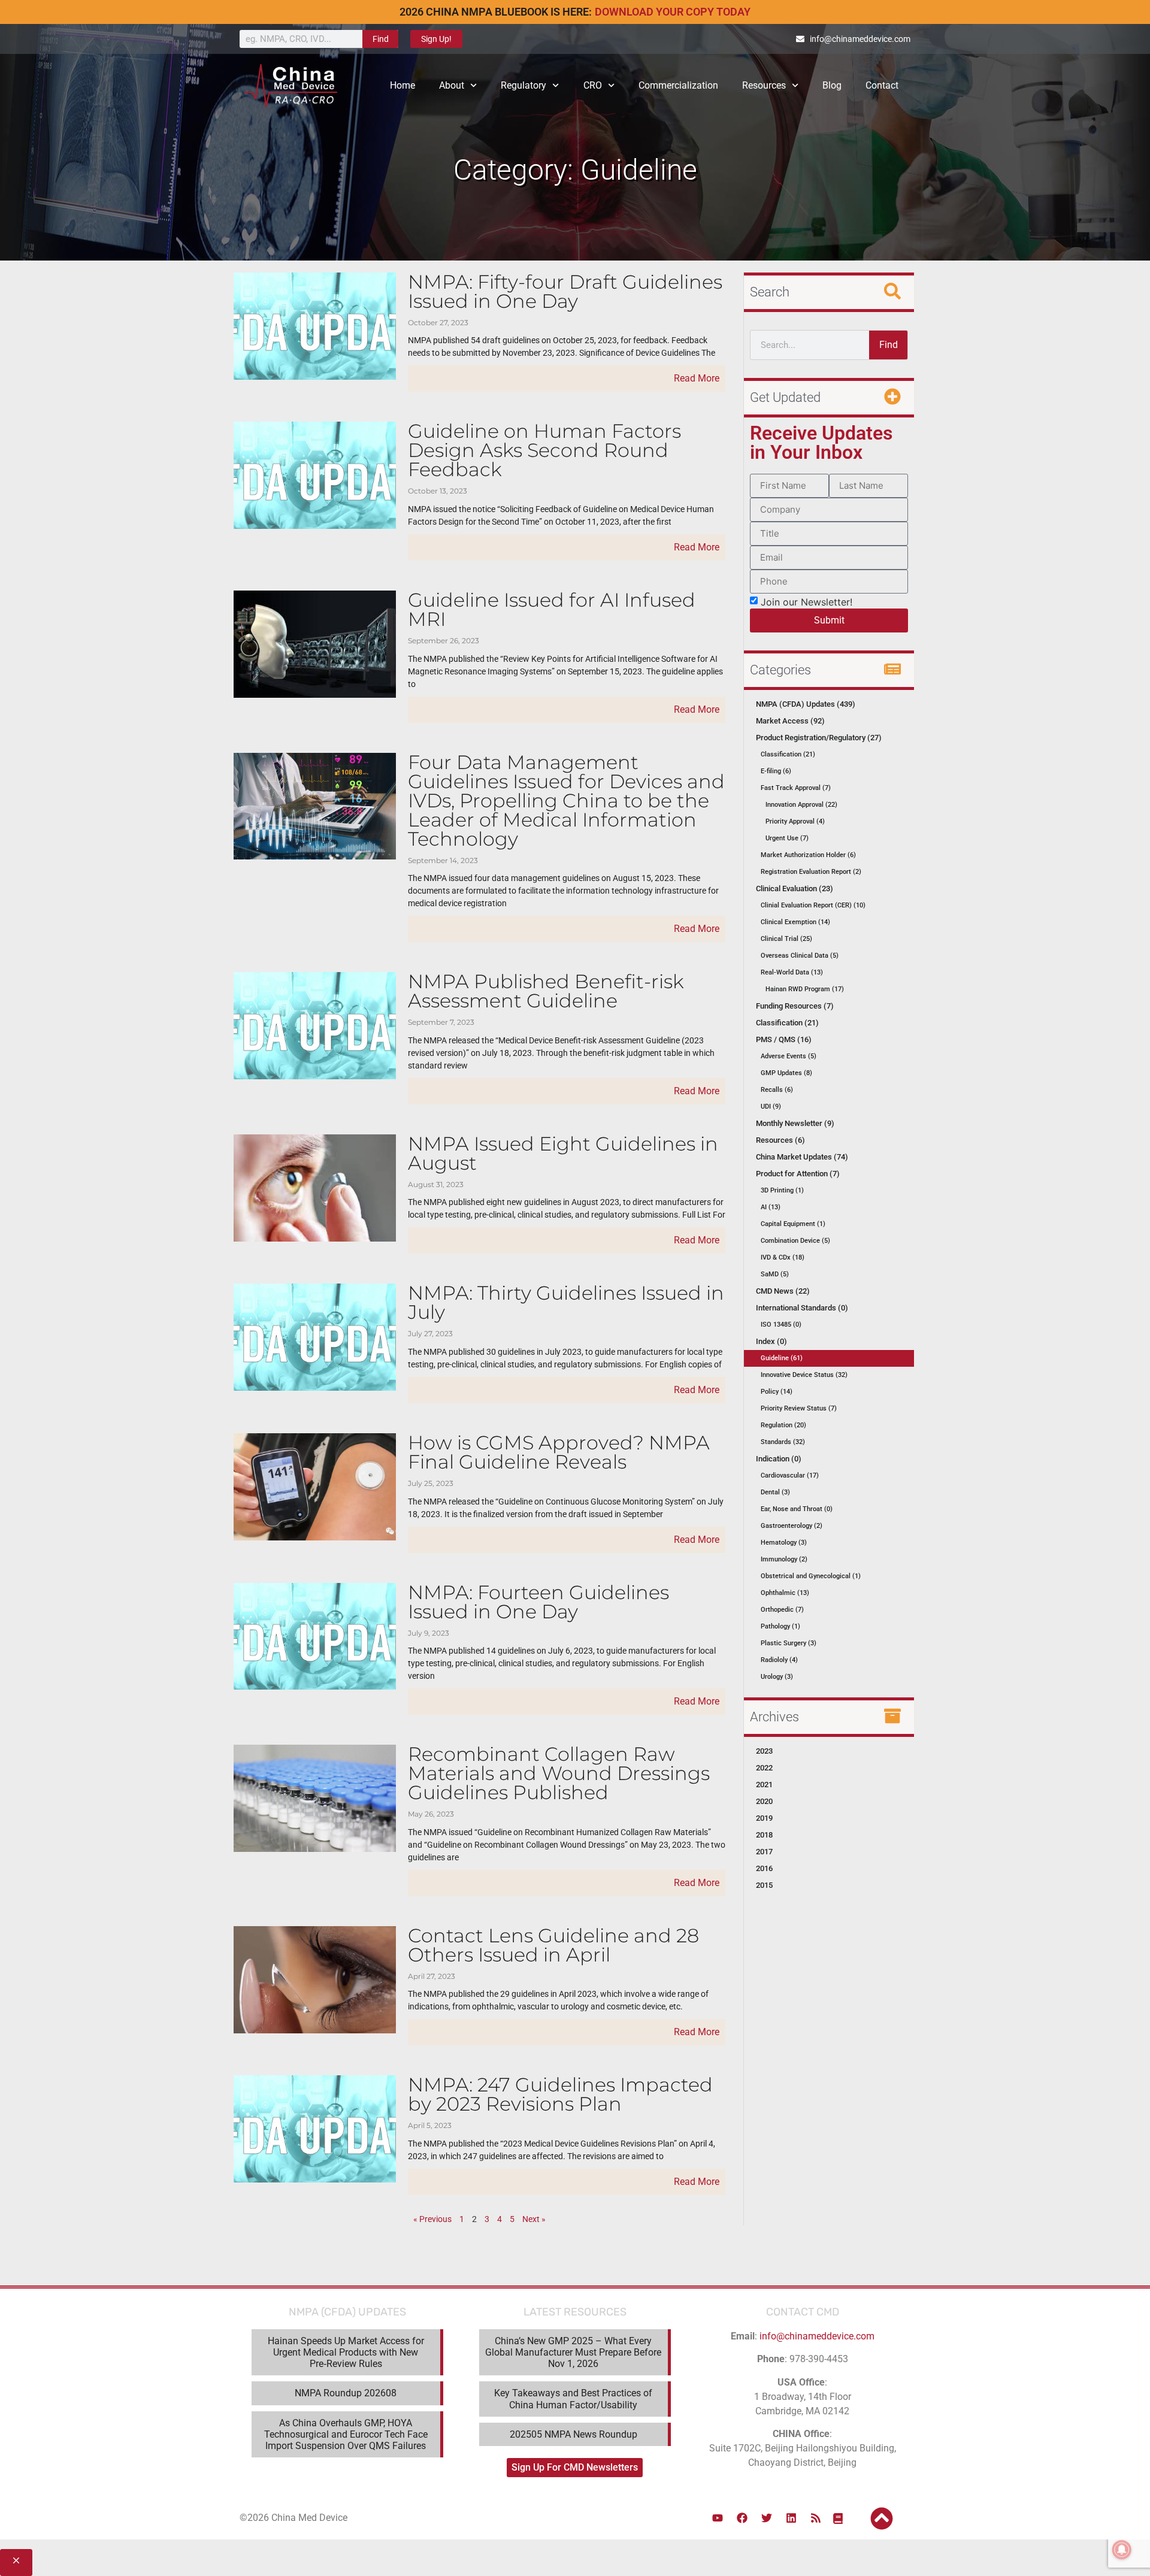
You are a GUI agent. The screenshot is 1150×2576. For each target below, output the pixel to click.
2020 (764, 1801)
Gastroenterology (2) (792, 1526)
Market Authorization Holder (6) (808, 855)
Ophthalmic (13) (785, 1593)
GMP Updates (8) (786, 1073)
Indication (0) (779, 1459)
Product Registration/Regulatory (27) (819, 738)
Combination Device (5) (795, 1241)
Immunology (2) (784, 1559)
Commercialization (678, 85)
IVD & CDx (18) (783, 1257)
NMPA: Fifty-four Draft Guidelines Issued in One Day (565, 291)
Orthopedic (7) (782, 1610)
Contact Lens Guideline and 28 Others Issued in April (553, 1945)
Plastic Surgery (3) (789, 1643)
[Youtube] (718, 2518)
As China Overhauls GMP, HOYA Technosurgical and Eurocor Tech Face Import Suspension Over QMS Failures (346, 2434)
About (452, 85)
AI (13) (771, 1207)
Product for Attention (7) (798, 1174)
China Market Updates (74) (802, 1157)
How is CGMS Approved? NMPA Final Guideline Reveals (559, 1452)
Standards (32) (783, 1442)
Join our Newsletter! (806, 601)
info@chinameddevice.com (817, 2336)
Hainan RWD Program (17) (805, 989)
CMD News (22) (783, 1291)
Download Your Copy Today (673, 12)
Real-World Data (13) (792, 972)
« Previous (432, 2219)
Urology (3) (777, 1677)
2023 (764, 1751)
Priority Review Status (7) (799, 1408)
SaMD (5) (775, 1274)
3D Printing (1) (782, 1190)
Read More (697, 378)
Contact (882, 85)
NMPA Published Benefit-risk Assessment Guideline (546, 991)
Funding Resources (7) (795, 1006)
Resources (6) (780, 1140)
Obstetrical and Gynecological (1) (811, 1576)
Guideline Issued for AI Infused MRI (552, 609)
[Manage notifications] (1122, 2550)
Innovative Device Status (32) (804, 1375)
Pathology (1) (780, 1626)
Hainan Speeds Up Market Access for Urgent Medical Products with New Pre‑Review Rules (346, 2352)
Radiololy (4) (779, 1660)
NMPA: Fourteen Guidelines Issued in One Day (538, 1602)
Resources (764, 85)
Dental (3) (775, 1492)
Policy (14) (777, 1392)
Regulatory (523, 85)
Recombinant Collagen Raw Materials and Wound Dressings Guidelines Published (559, 1773)
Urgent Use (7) (787, 838)
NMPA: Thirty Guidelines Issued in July (566, 1302)
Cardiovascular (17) (790, 1475)
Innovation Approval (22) (801, 805)
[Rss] (816, 2518)
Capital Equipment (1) (793, 1224)
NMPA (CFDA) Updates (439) (806, 704)
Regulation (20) (783, 1425)
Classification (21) (788, 754)
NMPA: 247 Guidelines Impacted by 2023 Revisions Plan (560, 2094)
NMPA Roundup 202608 (346, 2393)
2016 (764, 1868)
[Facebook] (742, 2518)
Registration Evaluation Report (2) (811, 872)
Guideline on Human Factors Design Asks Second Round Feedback (544, 450)
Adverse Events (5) (789, 1056)
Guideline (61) (782, 1358)
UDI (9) (771, 1107)
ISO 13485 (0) (781, 1325)
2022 (764, 1768)
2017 (764, 1852)
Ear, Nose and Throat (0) (797, 1509)
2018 (764, 1835)
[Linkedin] (791, 2518)
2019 (764, 1818)
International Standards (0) (802, 1308)
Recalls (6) (777, 1090)
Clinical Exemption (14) (795, 922)
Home (402, 85)
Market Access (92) (790, 721)
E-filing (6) (776, 771)
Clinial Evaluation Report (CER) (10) (813, 905)
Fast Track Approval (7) (796, 788)
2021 (764, 1785)
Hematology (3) (784, 1543)
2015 (764, 1885)
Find (381, 39)
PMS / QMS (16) (784, 1039)
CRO (593, 85)
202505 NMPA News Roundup (574, 2434)
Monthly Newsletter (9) (795, 1123)
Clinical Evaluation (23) (795, 889)
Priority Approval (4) (795, 821)
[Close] (16, 2563)
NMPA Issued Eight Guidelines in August (563, 1153)
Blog (832, 85)
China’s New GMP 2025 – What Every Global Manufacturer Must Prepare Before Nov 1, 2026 (573, 2352)
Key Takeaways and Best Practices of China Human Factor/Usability (573, 2399)
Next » (534, 2219)
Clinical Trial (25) (786, 939)
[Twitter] (767, 2518)
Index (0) (771, 1341)
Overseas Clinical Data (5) (800, 956)
